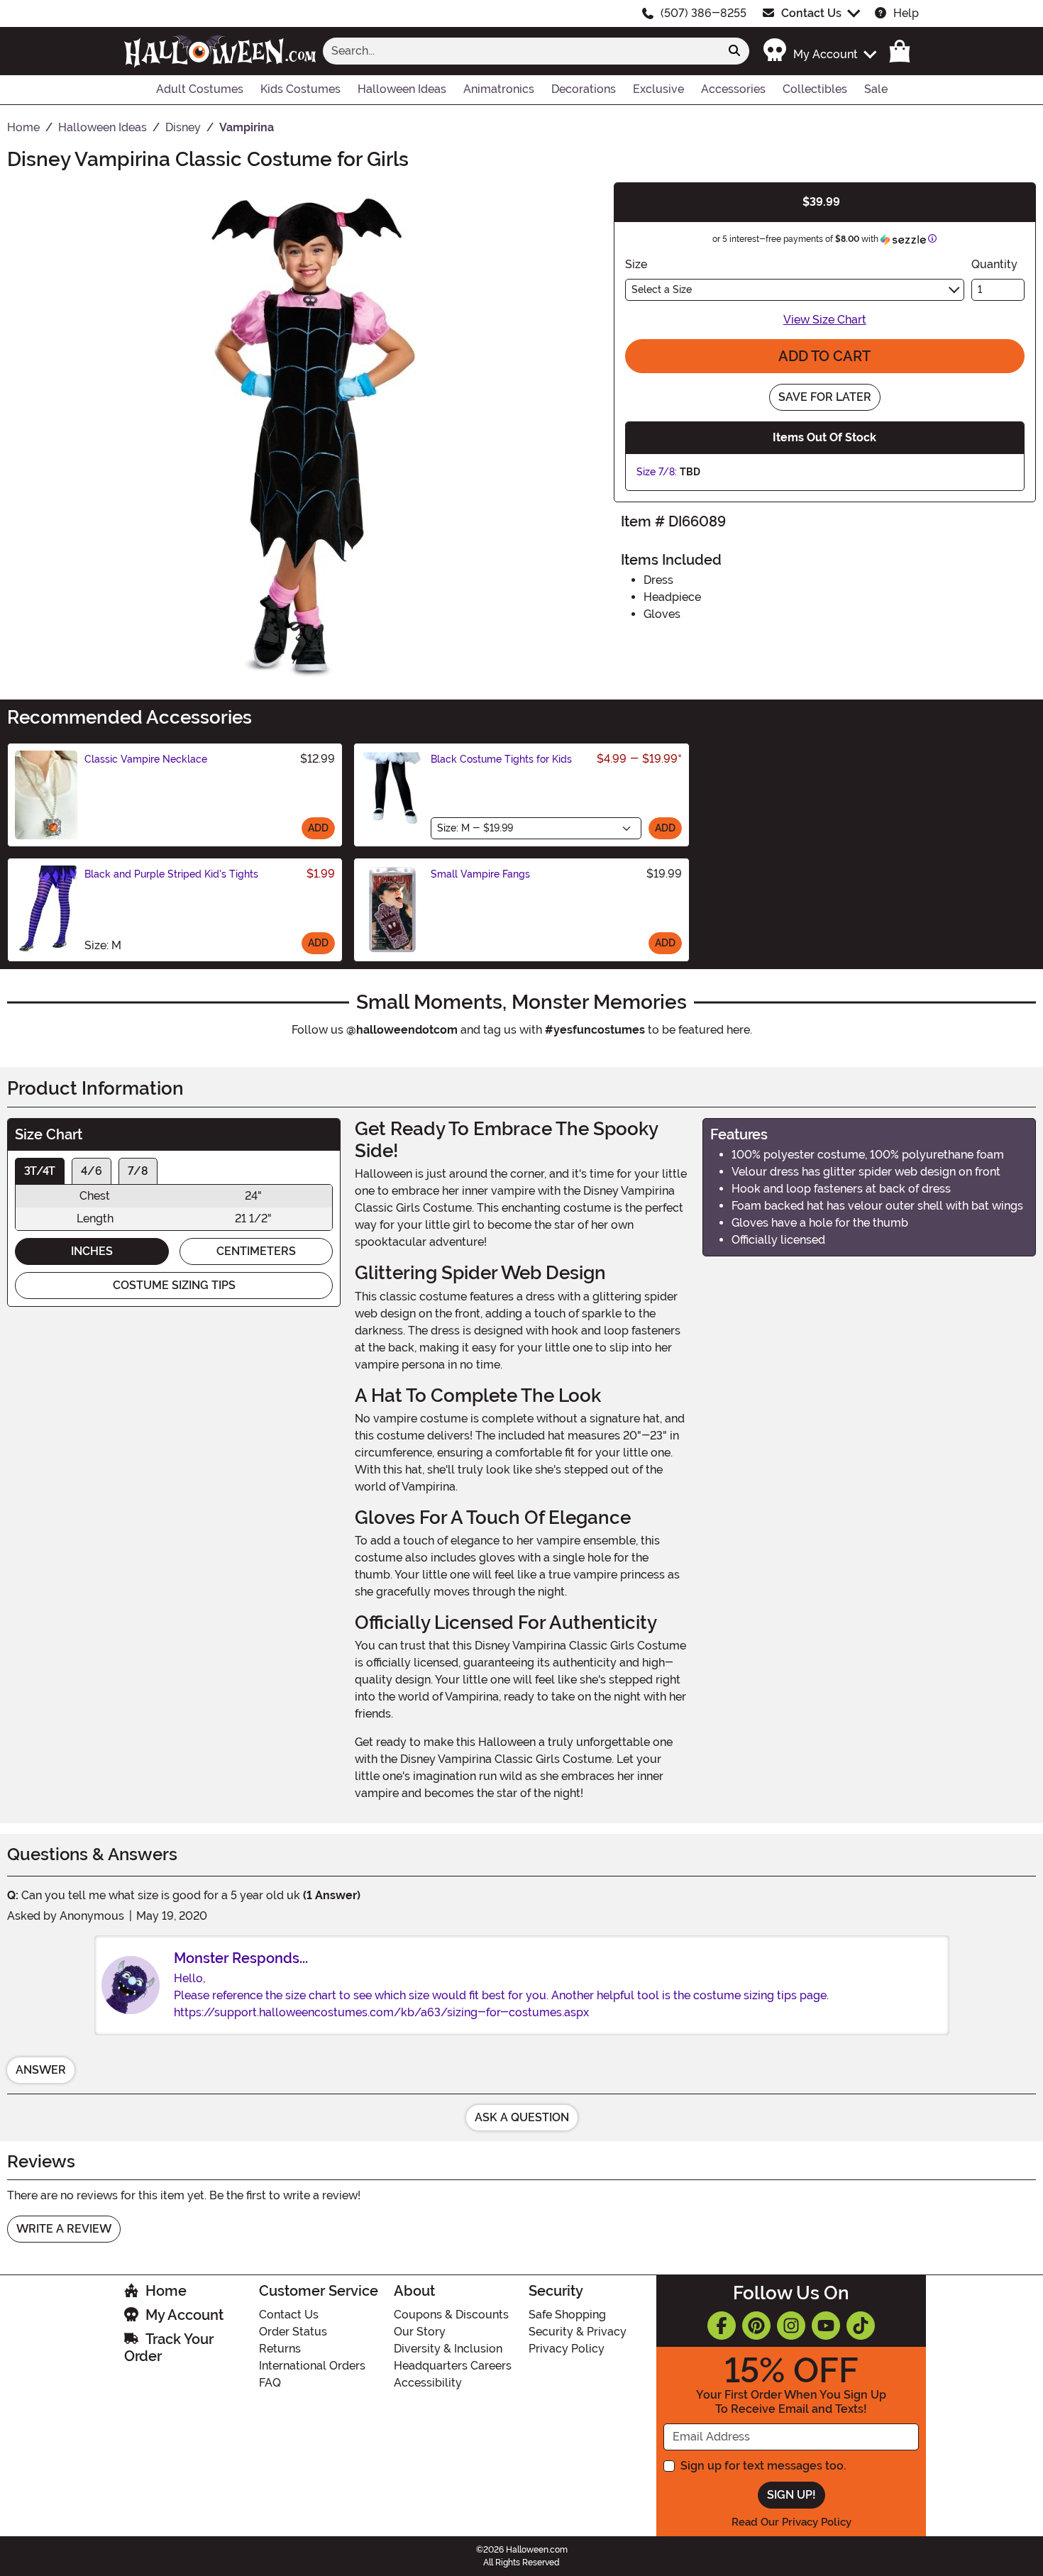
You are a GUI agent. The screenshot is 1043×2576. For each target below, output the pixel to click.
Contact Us (811, 13)
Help (906, 13)
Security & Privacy (578, 2332)
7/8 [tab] (138, 1171)
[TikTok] (861, 2326)
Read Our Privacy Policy (791, 2522)
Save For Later (825, 397)
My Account (184, 2315)
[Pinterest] (756, 2326)
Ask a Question (522, 2117)
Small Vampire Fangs (480, 874)
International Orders (312, 2366)
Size (636, 264)
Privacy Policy (567, 2349)
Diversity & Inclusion (448, 2349)
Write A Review (64, 2229)
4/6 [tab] (92, 1171)
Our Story (420, 2332)
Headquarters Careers (453, 2366)
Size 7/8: (657, 472)
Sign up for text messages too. (763, 2466)
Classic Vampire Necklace (146, 759)
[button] (819, 51)
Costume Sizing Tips (174, 1285)
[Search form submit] (734, 51)
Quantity (994, 264)
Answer (41, 2070)
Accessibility (428, 2383)
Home (166, 2291)
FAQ (270, 2383)
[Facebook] (722, 2326)
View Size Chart (825, 320)
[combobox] (521, 51)
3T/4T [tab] (40, 1171)
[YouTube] (826, 2326)
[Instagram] (791, 2326)
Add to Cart (824, 356)
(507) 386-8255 (703, 13)
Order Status (293, 2332)
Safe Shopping (567, 2315)
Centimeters (256, 1251)
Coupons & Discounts (451, 2315)
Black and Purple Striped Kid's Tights (171, 874)
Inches (92, 1251)
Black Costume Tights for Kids (501, 759)
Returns (280, 2349)
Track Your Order (169, 2348)
